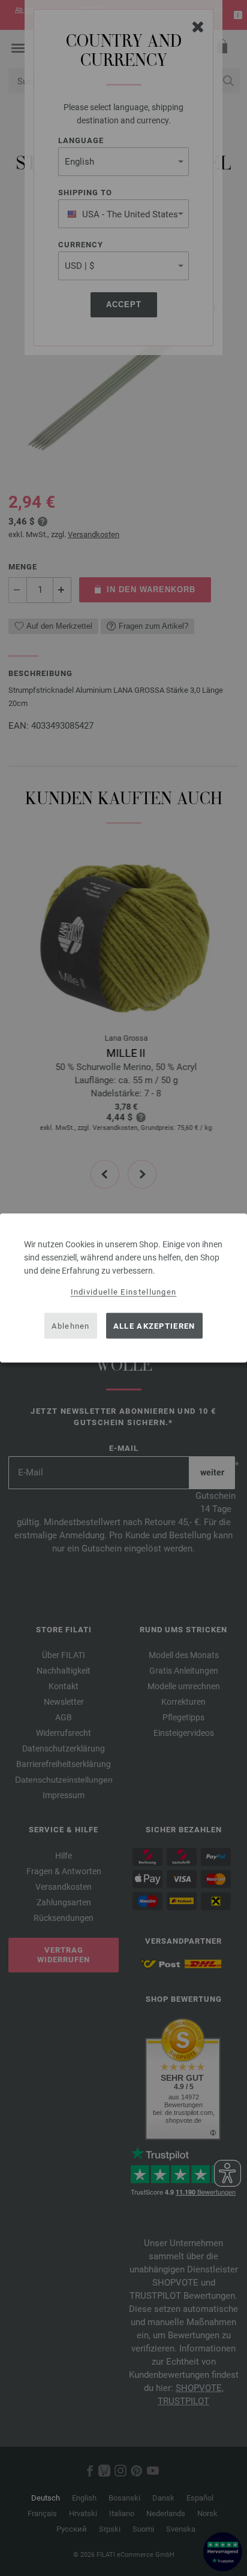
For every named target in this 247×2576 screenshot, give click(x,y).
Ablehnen (70, 1325)
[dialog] (123, 1288)
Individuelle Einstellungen (124, 1292)
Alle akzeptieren (154, 1325)
